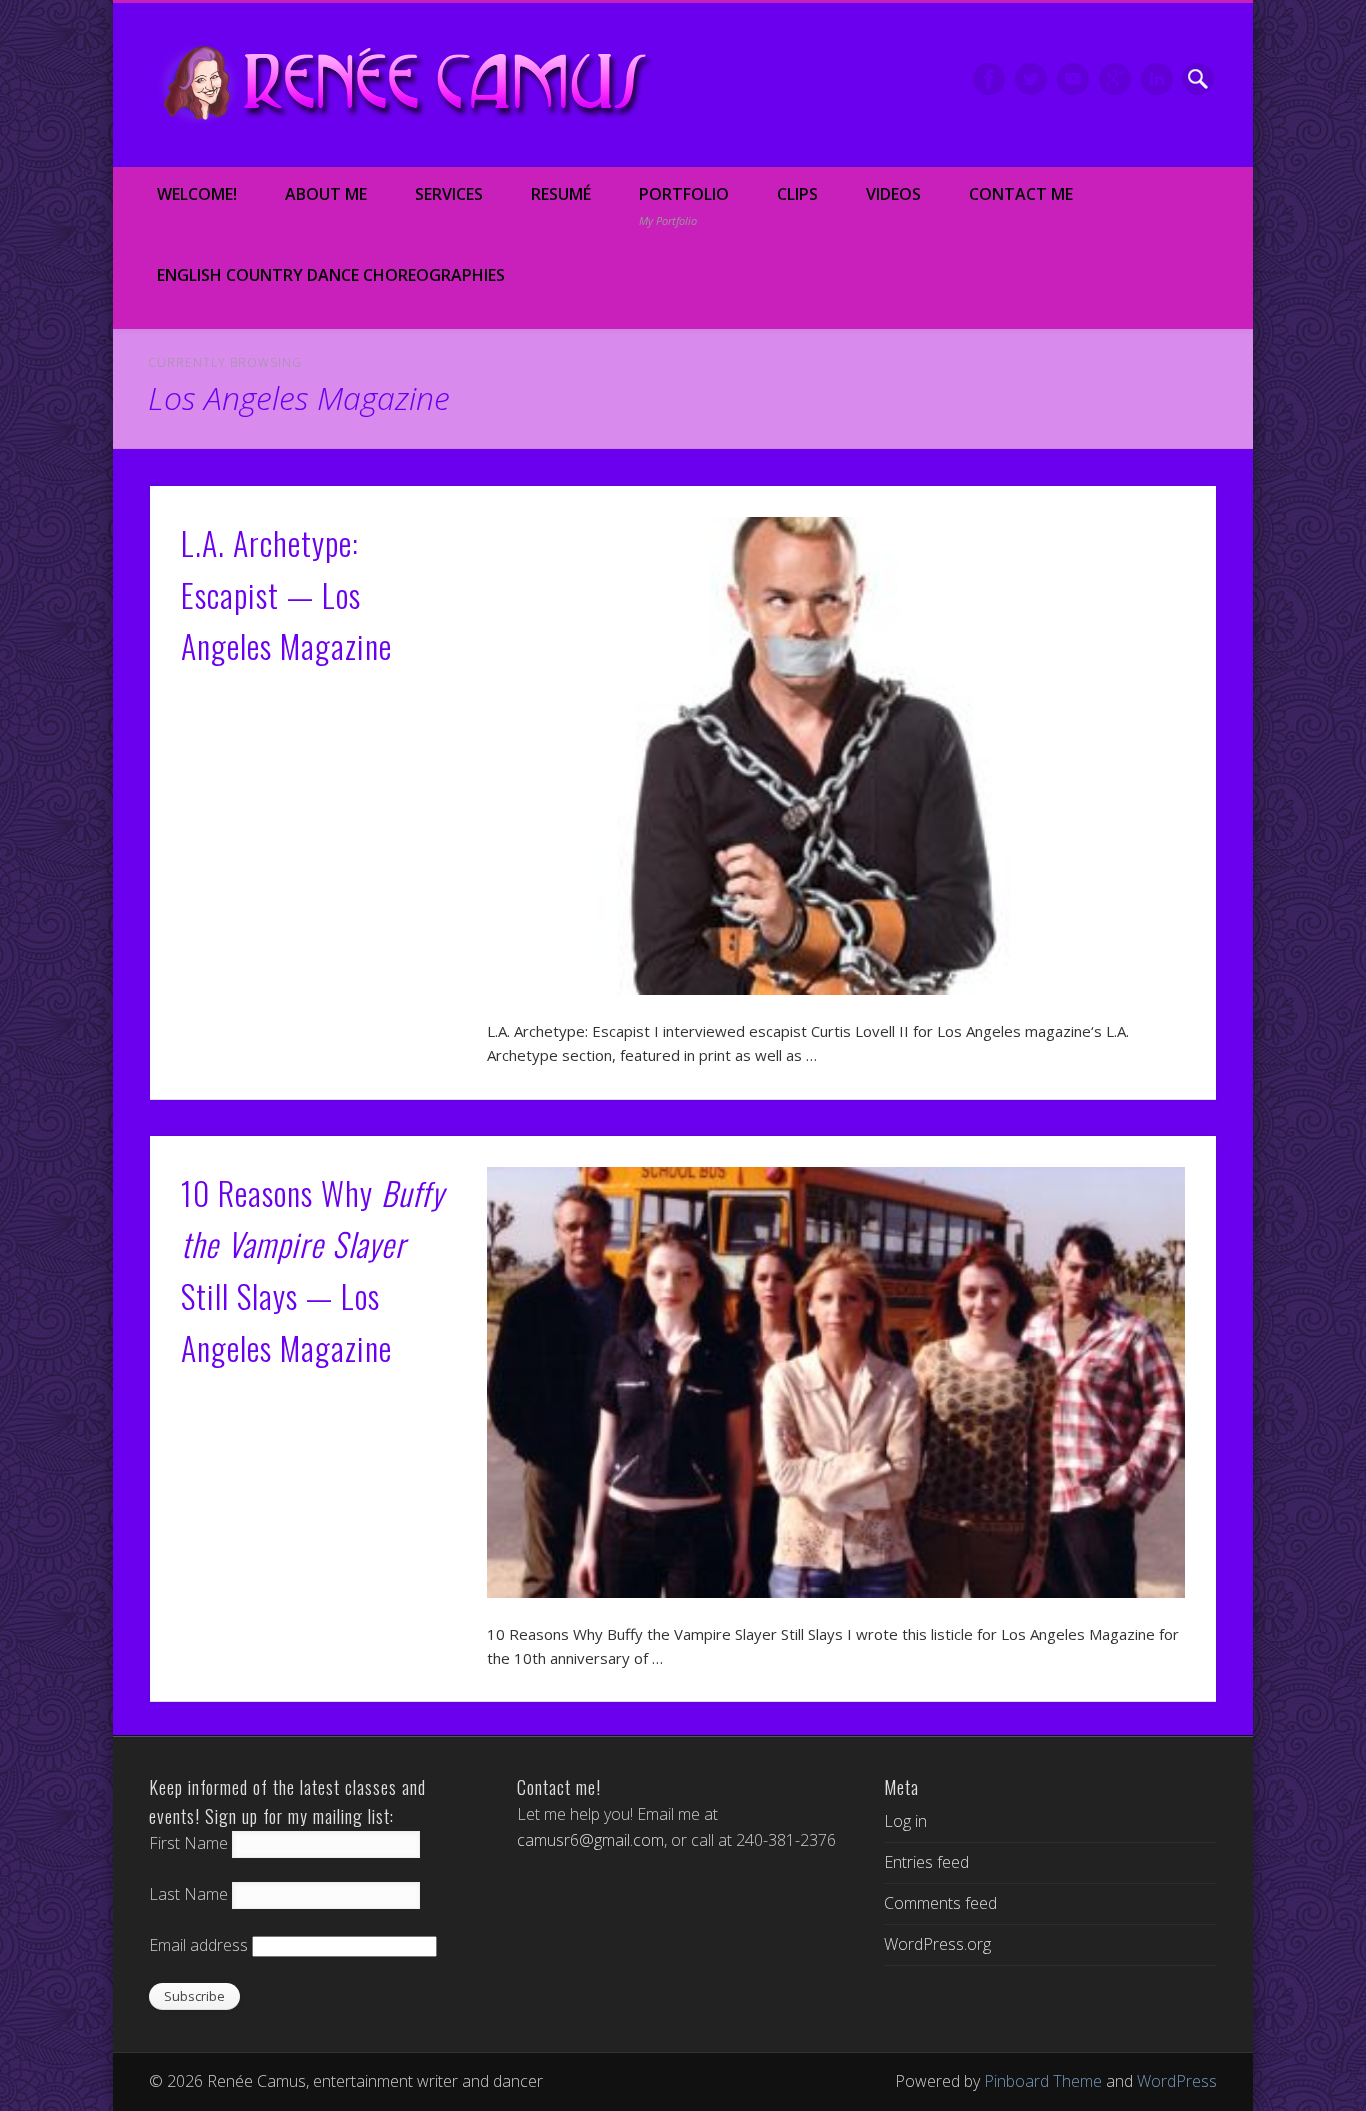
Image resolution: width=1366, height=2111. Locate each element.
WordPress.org (937, 1944)
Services (449, 194)
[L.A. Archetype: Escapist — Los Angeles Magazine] (836, 756)
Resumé (561, 194)
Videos (893, 194)
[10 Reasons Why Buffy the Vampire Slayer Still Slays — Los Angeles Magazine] (836, 1382)
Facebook (989, 79)
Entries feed (926, 1862)
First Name (188, 1843)
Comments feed (940, 1903)
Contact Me (1021, 194)
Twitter (1031, 79)
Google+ (1115, 79)
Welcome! (197, 194)
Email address (198, 1945)
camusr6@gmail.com (590, 1840)
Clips (797, 194)
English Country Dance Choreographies (331, 275)
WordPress (1177, 2081)
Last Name (188, 1894)
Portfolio (684, 206)
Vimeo (1073, 79)
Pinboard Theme (1043, 2081)
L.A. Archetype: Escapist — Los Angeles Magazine (286, 594)
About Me (326, 194)
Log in (905, 1821)
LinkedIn (1157, 79)
